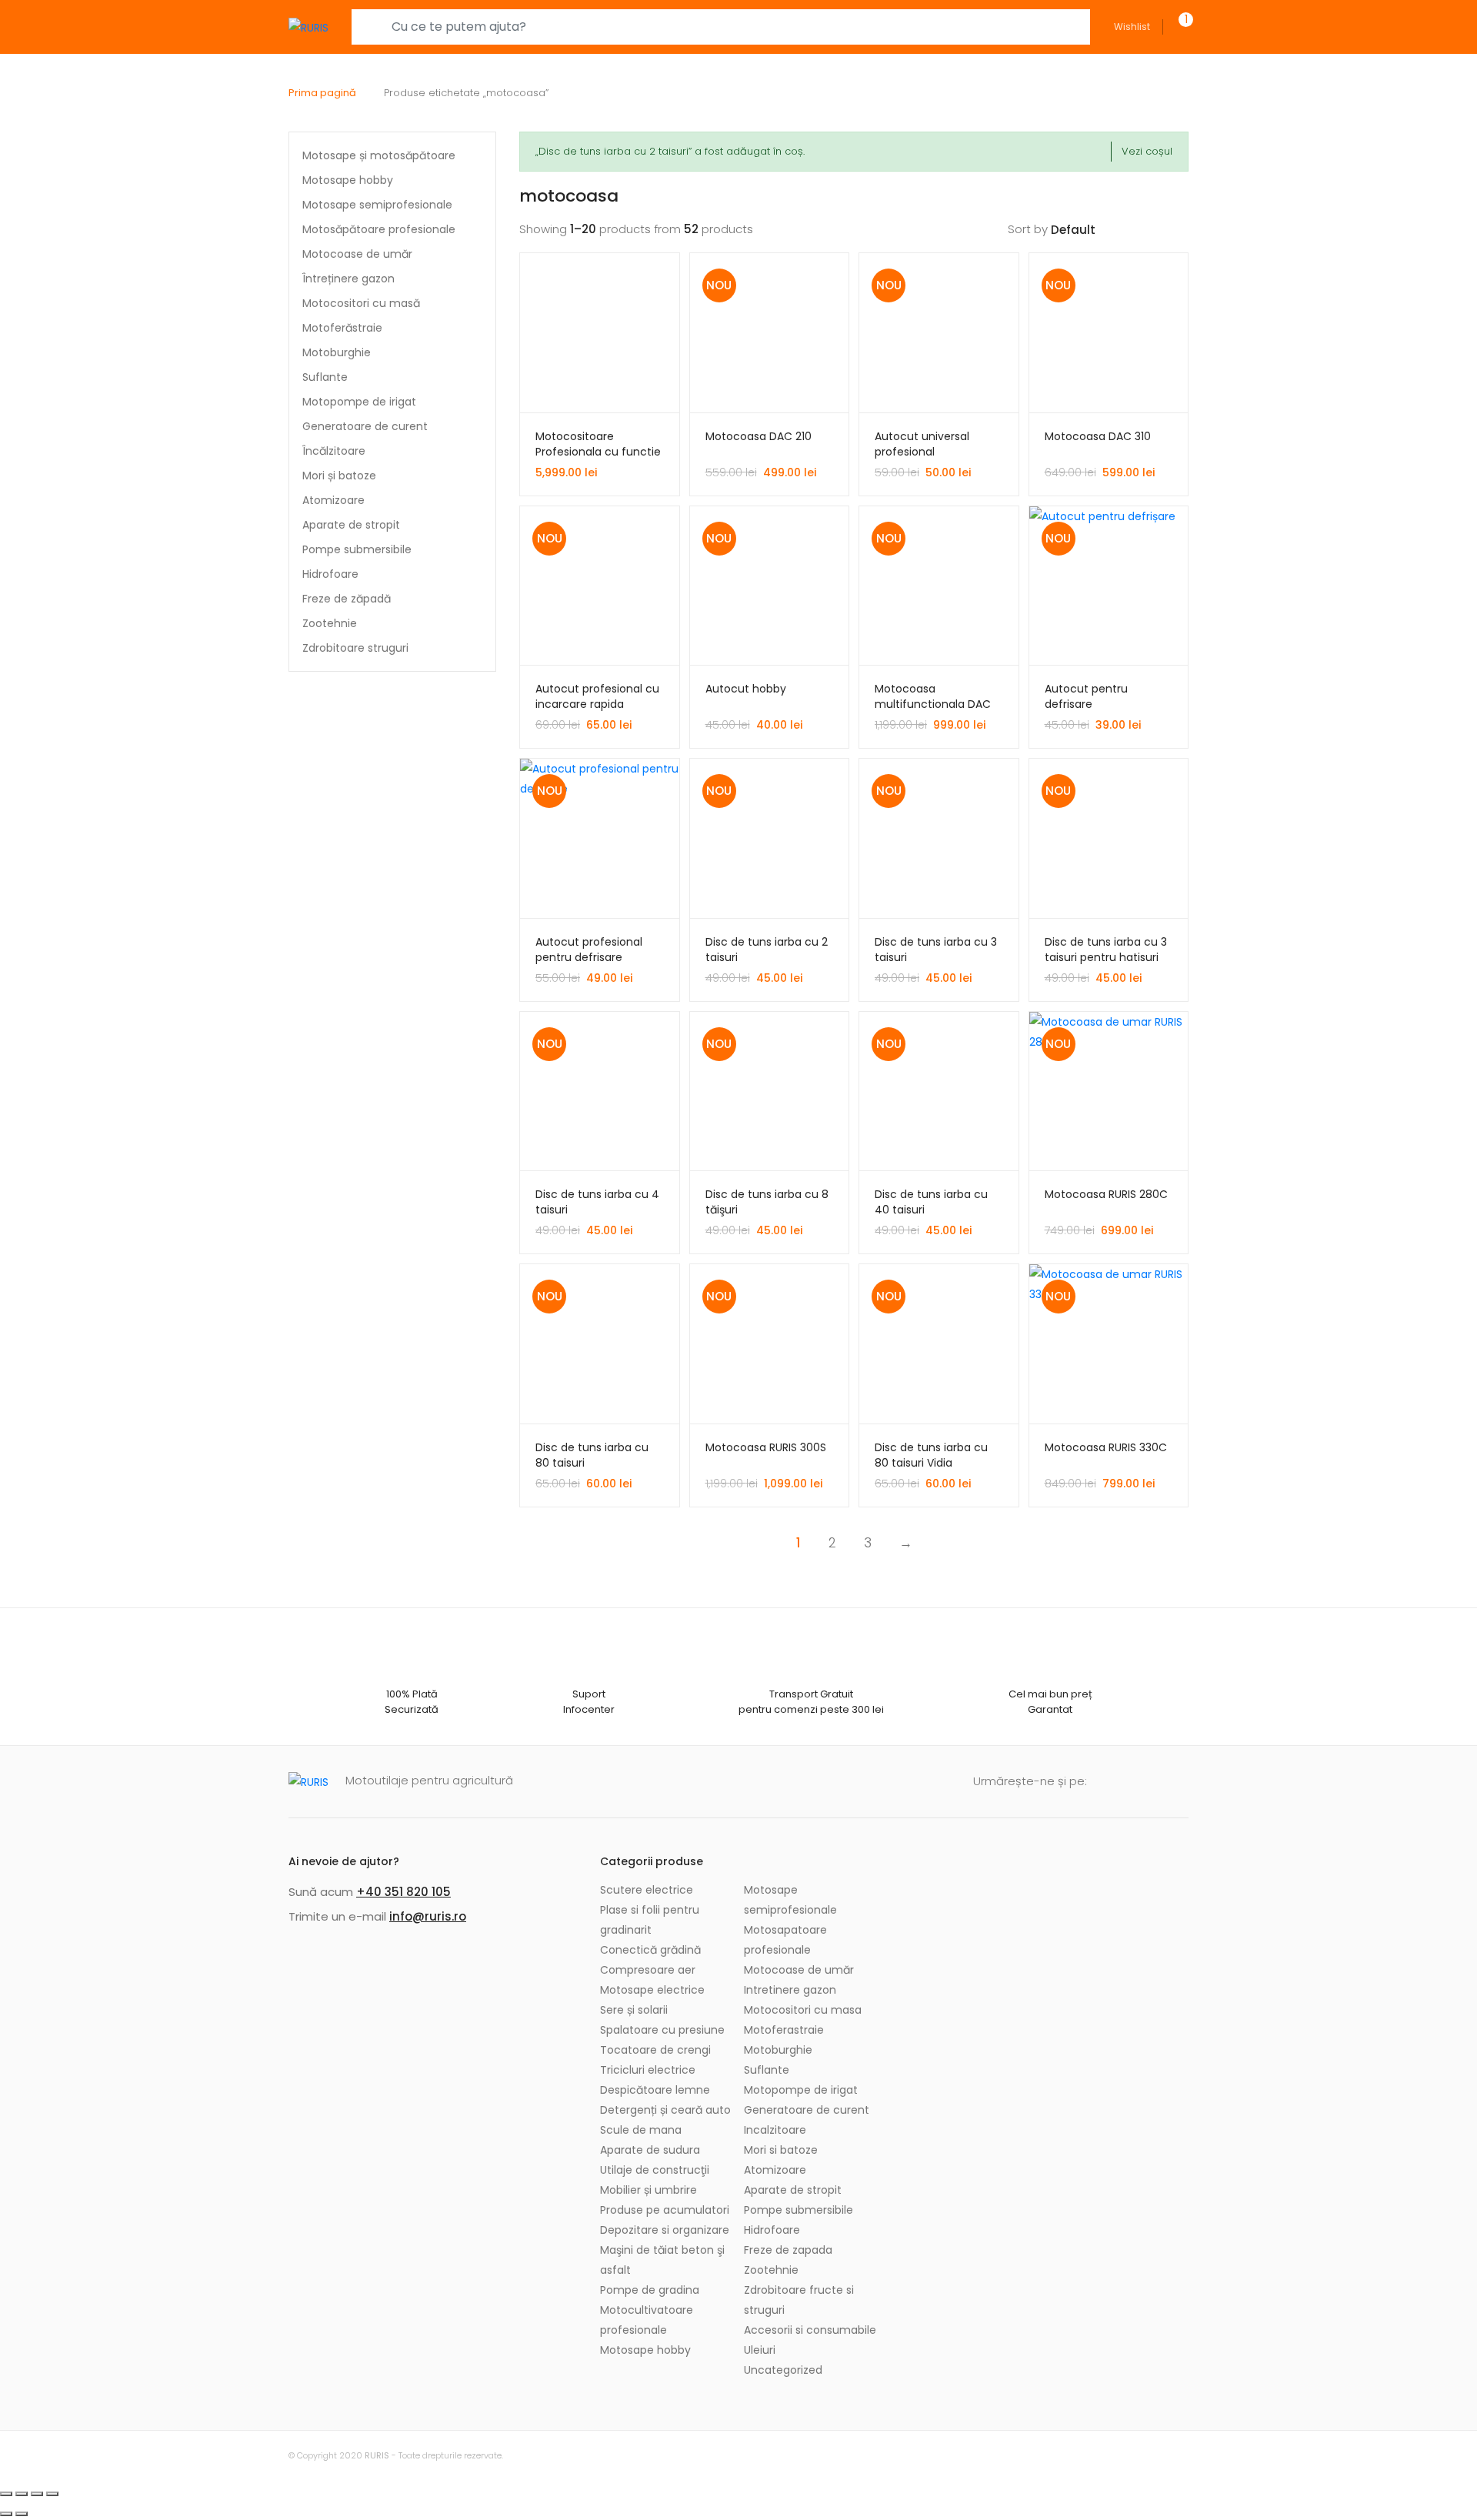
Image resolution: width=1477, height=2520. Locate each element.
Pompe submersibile (357, 549)
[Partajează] (22, 2494)
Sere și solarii (634, 2010)
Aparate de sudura (650, 2150)
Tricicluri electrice (648, 2070)
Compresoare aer (648, 1970)
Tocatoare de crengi (655, 2050)
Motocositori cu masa (803, 2010)
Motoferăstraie (342, 328)
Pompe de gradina (650, 2290)
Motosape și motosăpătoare (379, 155)
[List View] (1182, 229)
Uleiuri (760, 2350)
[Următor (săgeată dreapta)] (22, 2514)
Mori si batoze (781, 2150)
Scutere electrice (647, 1890)
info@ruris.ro (428, 1916)
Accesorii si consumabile (810, 2330)
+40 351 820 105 (403, 1892)
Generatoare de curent (365, 426)
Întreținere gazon (348, 279)
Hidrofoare (330, 574)
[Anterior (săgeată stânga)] (6, 2514)
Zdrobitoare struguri (355, 648)
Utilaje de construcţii (655, 2170)
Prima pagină (322, 93)
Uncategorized (783, 2370)
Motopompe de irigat (359, 402)
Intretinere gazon (790, 1990)
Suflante (325, 377)
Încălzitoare (334, 451)
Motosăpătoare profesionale (379, 229)
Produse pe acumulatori (665, 2210)
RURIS (377, 2455)
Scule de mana (641, 2130)
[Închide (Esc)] (6, 2494)
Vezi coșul (1147, 151)
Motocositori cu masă (361, 303)
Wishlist (1132, 27)
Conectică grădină (650, 1950)
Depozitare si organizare (665, 2230)
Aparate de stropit (351, 525)
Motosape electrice (652, 1990)
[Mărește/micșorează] (52, 2494)
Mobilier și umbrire (648, 2190)
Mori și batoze (339, 476)
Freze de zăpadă (347, 599)
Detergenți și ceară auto (665, 2110)
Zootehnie (330, 623)
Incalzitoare (775, 2130)
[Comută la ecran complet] (37, 2494)
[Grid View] (1158, 229)
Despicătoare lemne (655, 2090)
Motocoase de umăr (357, 254)
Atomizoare (333, 500)
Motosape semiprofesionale (377, 205)
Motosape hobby (348, 180)
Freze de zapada (788, 2250)
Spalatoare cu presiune (662, 2030)
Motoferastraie (784, 2030)
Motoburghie (337, 352)
